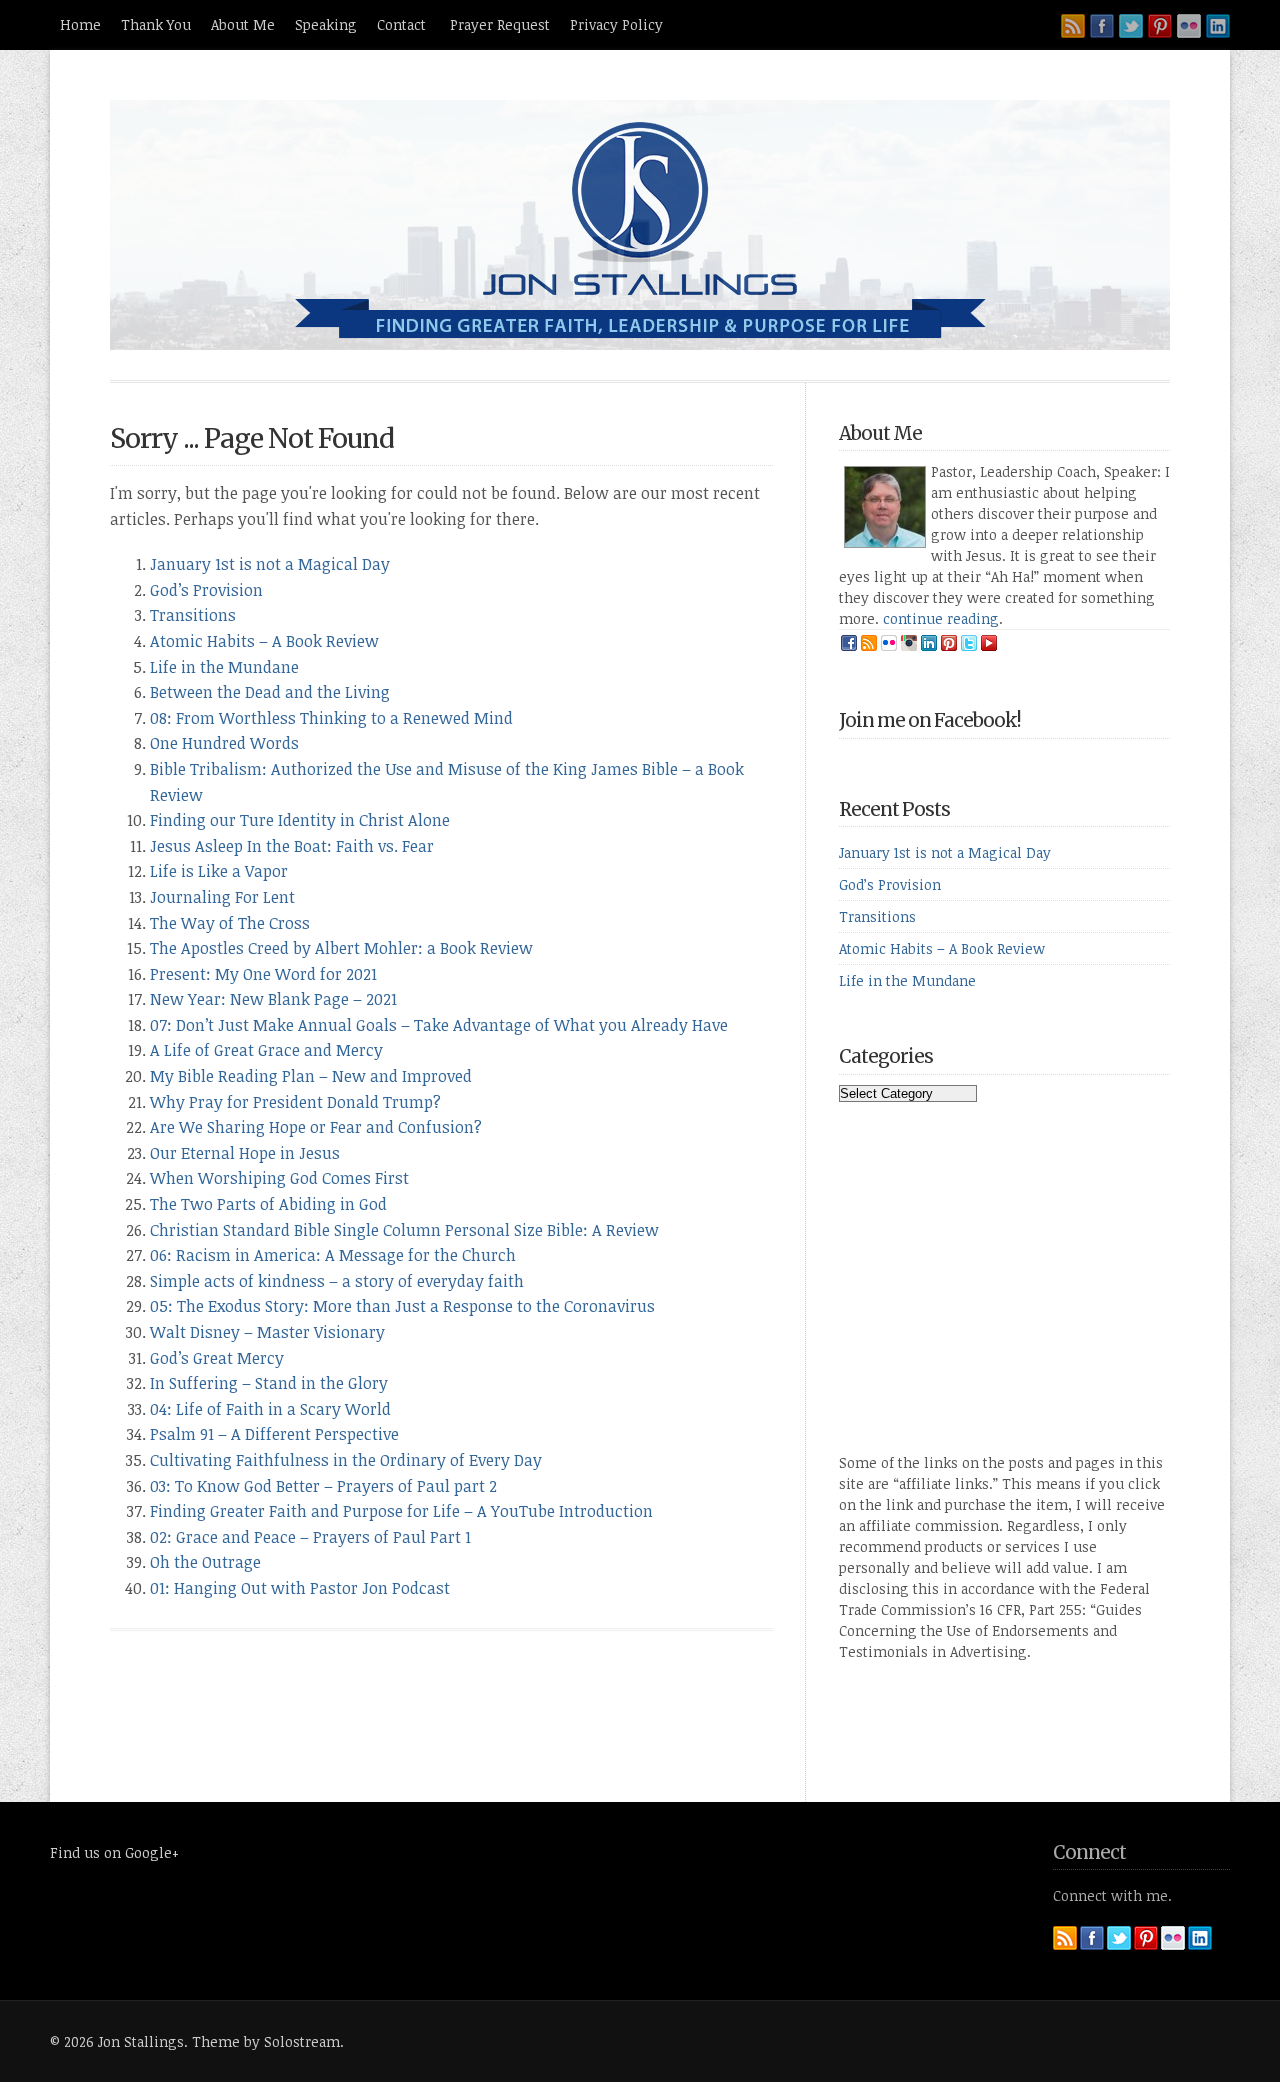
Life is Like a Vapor (219, 871)
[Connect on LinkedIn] (1218, 26)
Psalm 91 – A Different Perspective (274, 1434)
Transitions (193, 615)
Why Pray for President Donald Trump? (295, 1102)
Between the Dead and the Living (270, 692)
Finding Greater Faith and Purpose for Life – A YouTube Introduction (401, 1511)
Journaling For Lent (222, 897)
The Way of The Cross (230, 923)
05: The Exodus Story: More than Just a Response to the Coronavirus (402, 1306)
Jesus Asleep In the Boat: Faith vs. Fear (292, 846)
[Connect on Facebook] (1102, 26)
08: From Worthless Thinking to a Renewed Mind (331, 718)
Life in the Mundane (224, 667)
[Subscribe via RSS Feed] (1073, 26)
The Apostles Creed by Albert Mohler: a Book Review (341, 948)
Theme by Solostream (266, 2041)
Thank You (156, 24)
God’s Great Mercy (217, 1358)
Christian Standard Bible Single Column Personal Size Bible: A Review (404, 1230)
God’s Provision (206, 590)
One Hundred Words (224, 743)
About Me (243, 24)
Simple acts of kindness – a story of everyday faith (337, 1281)
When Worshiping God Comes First (279, 1178)
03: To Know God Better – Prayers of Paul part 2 (323, 1486)
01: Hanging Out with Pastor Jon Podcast (300, 1588)
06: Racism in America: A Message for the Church (333, 1255)
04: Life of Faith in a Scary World (270, 1409)
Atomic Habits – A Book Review (264, 641)
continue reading (941, 618)
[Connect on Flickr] (1189, 26)
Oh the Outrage (205, 1562)
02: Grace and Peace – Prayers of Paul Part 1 (310, 1537)
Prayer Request (500, 24)
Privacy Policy (616, 24)
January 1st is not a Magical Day (270, 564)
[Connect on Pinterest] (1160, 26)
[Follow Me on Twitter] (1131, 26)
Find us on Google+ (114, 1852)
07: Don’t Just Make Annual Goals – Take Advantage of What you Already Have (439, 1025)
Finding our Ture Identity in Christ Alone (300, 820)
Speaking (326, 24)
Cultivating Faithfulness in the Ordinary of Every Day (346, 1460)
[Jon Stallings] (640, 344)
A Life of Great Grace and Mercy (266, 1050)
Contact (403, 24)
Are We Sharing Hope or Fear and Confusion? (316, 1127)
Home (80, 24)
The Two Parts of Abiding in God (268, 1204)
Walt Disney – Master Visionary (267, 1332)
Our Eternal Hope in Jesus (245, 1153)
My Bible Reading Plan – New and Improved (311, 1076)
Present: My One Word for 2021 (263, 974)
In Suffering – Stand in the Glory (269, 1383)
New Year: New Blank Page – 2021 (273, 999)
